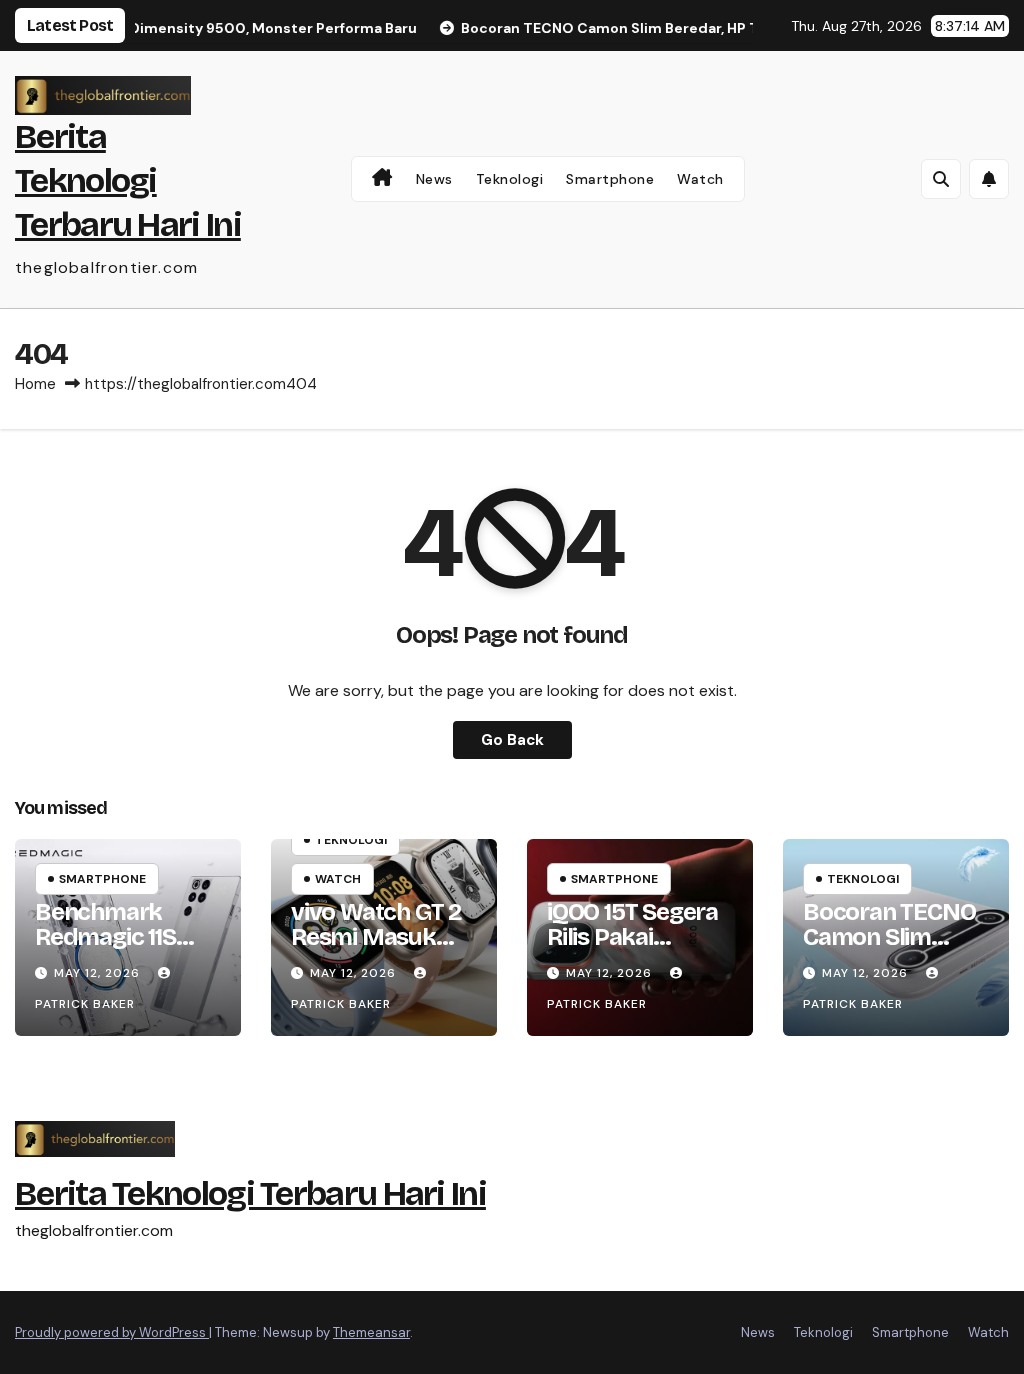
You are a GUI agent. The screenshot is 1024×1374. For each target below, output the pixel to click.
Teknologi (510, 179)
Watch (700, 179)
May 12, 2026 (99, 973)
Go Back (512, 740)
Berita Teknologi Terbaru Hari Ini (128, 180)
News (434, 179)
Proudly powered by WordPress (112, 1332)
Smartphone (610, 179)
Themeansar (371, 1332)
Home (35, 384)
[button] (941, 179)
